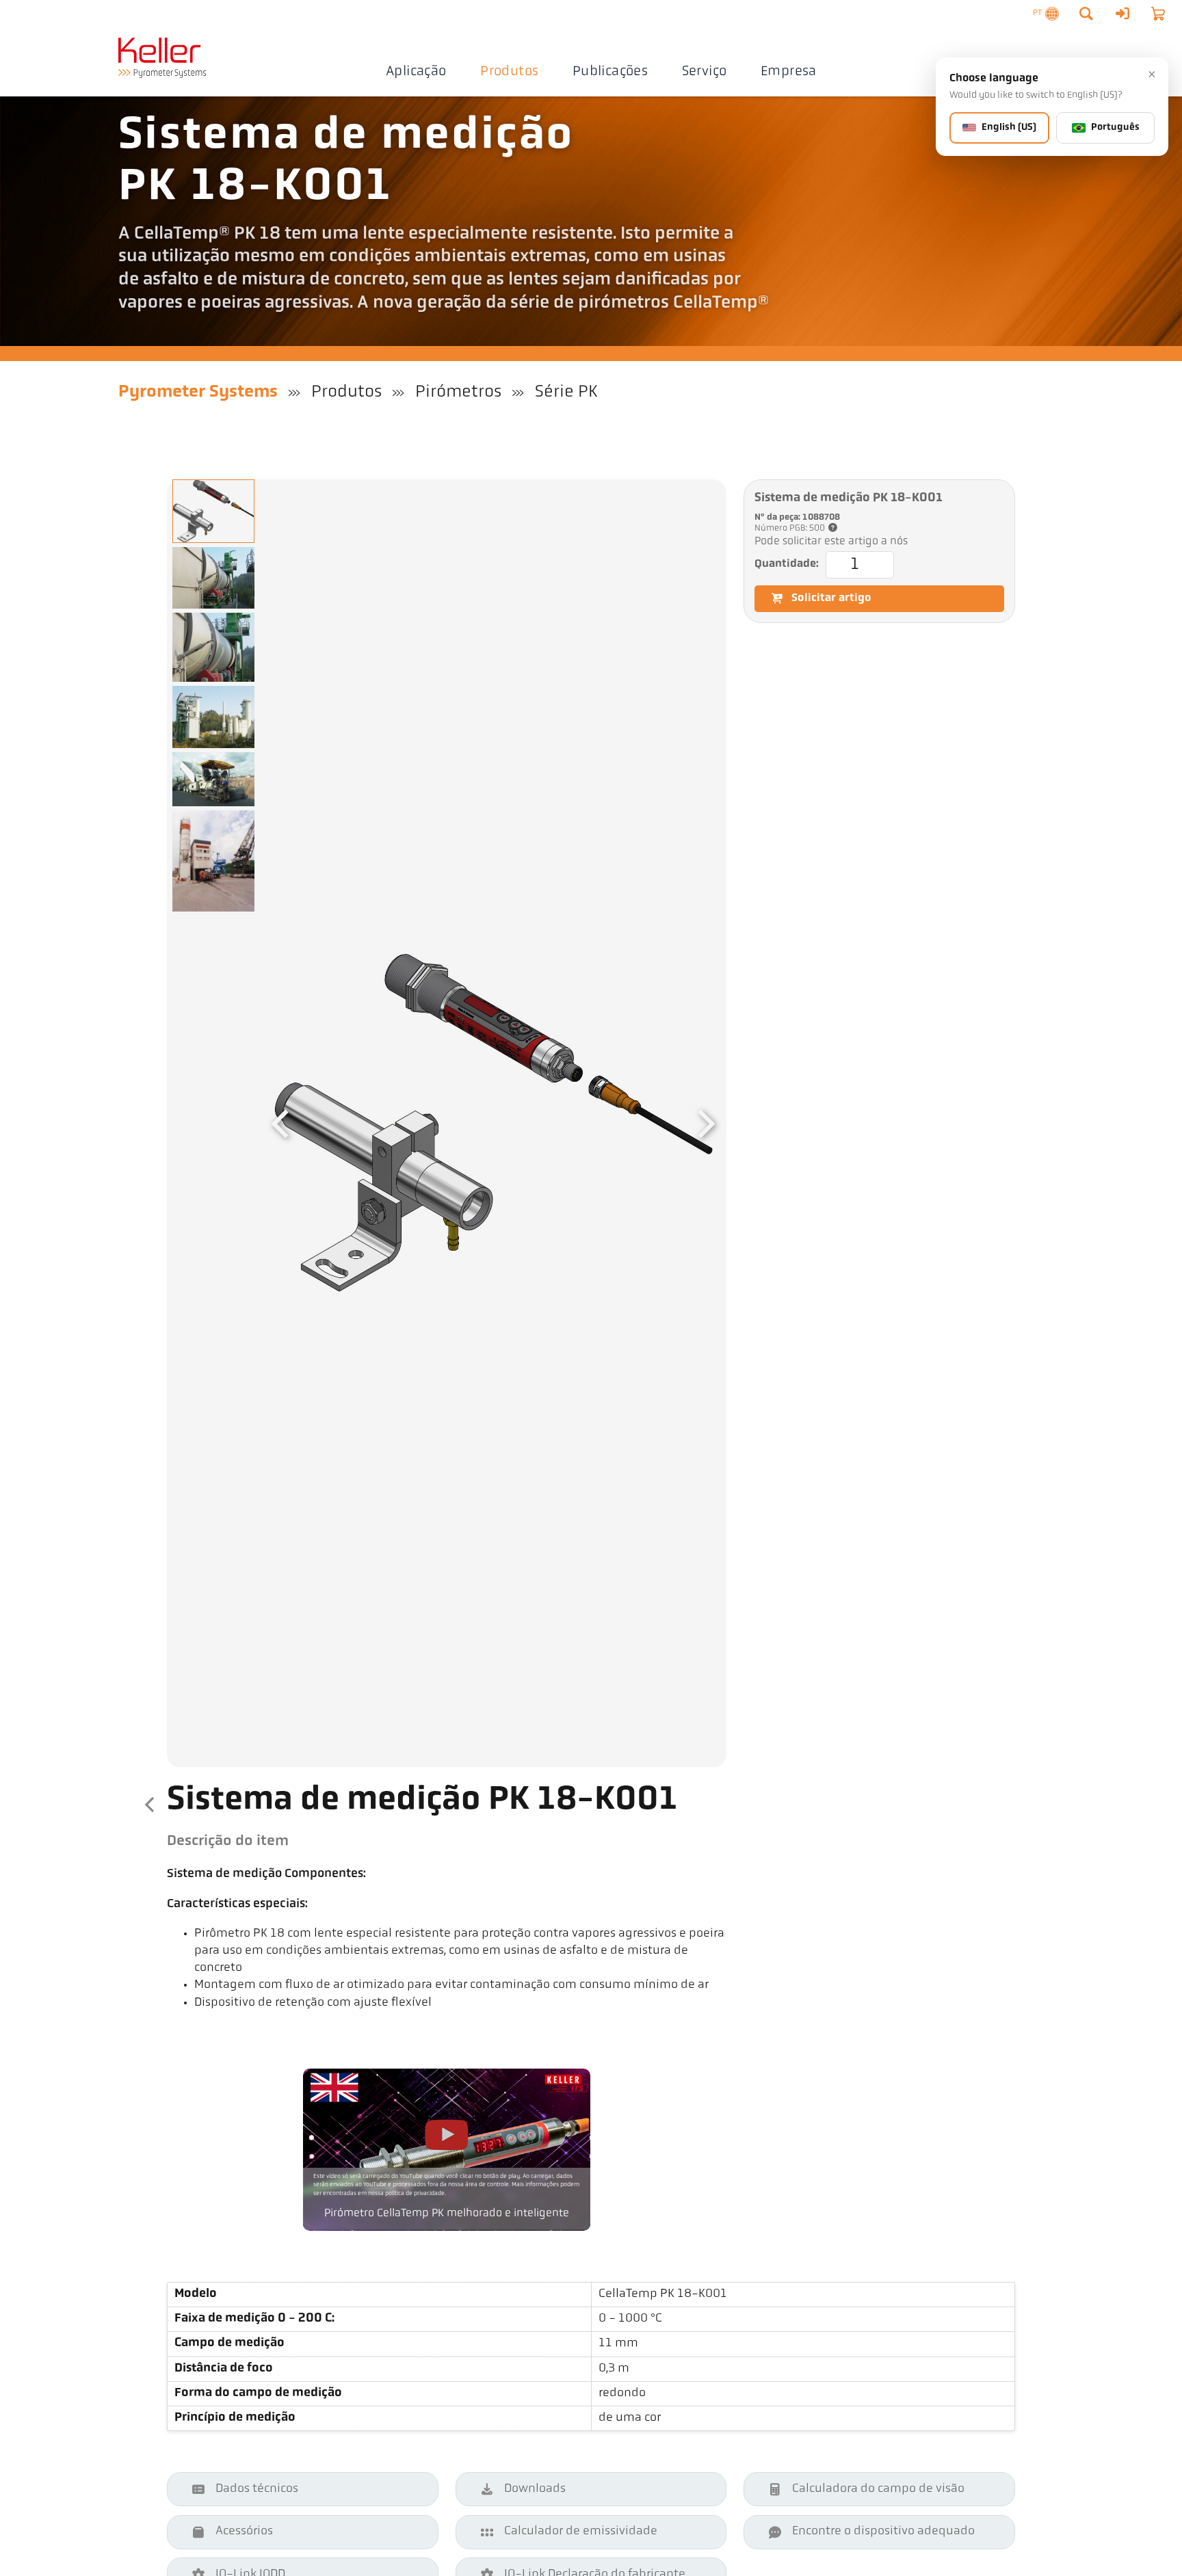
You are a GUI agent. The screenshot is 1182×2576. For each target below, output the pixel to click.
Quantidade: (787, 564)
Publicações (610, 72)
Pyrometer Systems (198, 392)
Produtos (509, 72)
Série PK (566, 392)
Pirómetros (458, 392)
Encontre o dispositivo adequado (883, 2532)
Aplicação (416, 72)
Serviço (705, 72)
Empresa (789, 72)
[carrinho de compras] (1158, 14)
